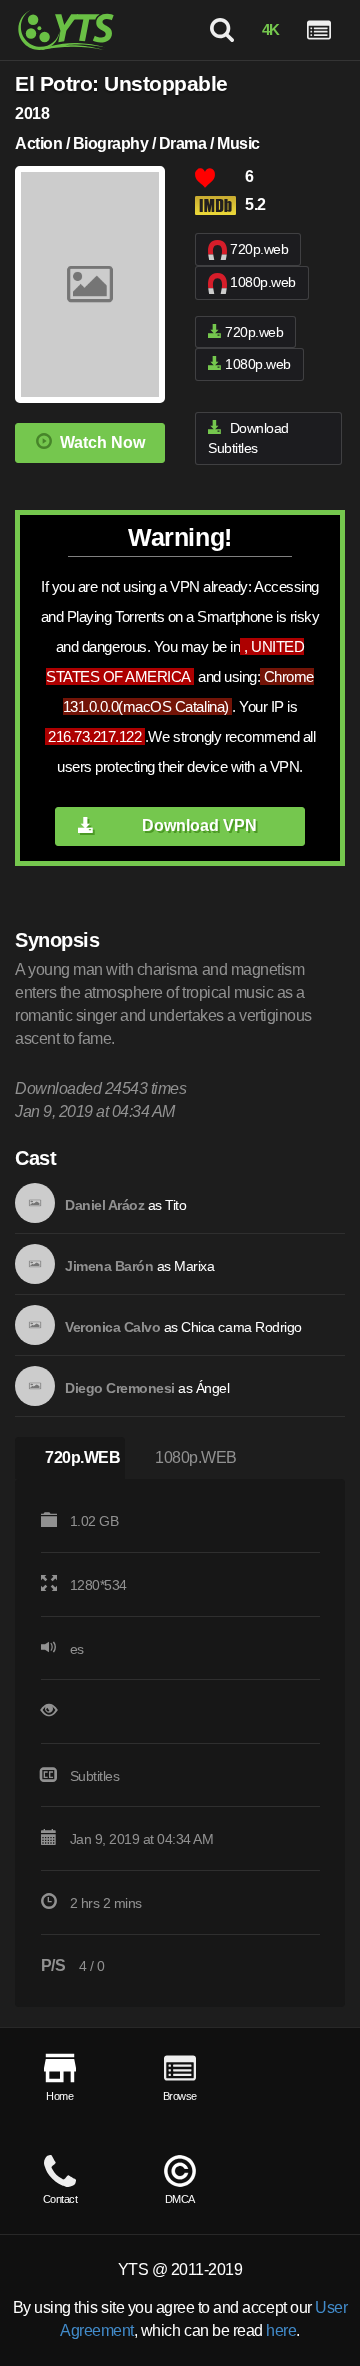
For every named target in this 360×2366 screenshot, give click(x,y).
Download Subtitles (248, 438)
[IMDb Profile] (35, 1203)
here (281, 2330)
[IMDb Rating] (220, 205)
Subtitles (95, 1776)
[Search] (222, 30)
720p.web (259, 249)
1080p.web (263, 282)
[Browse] (319, 30)
